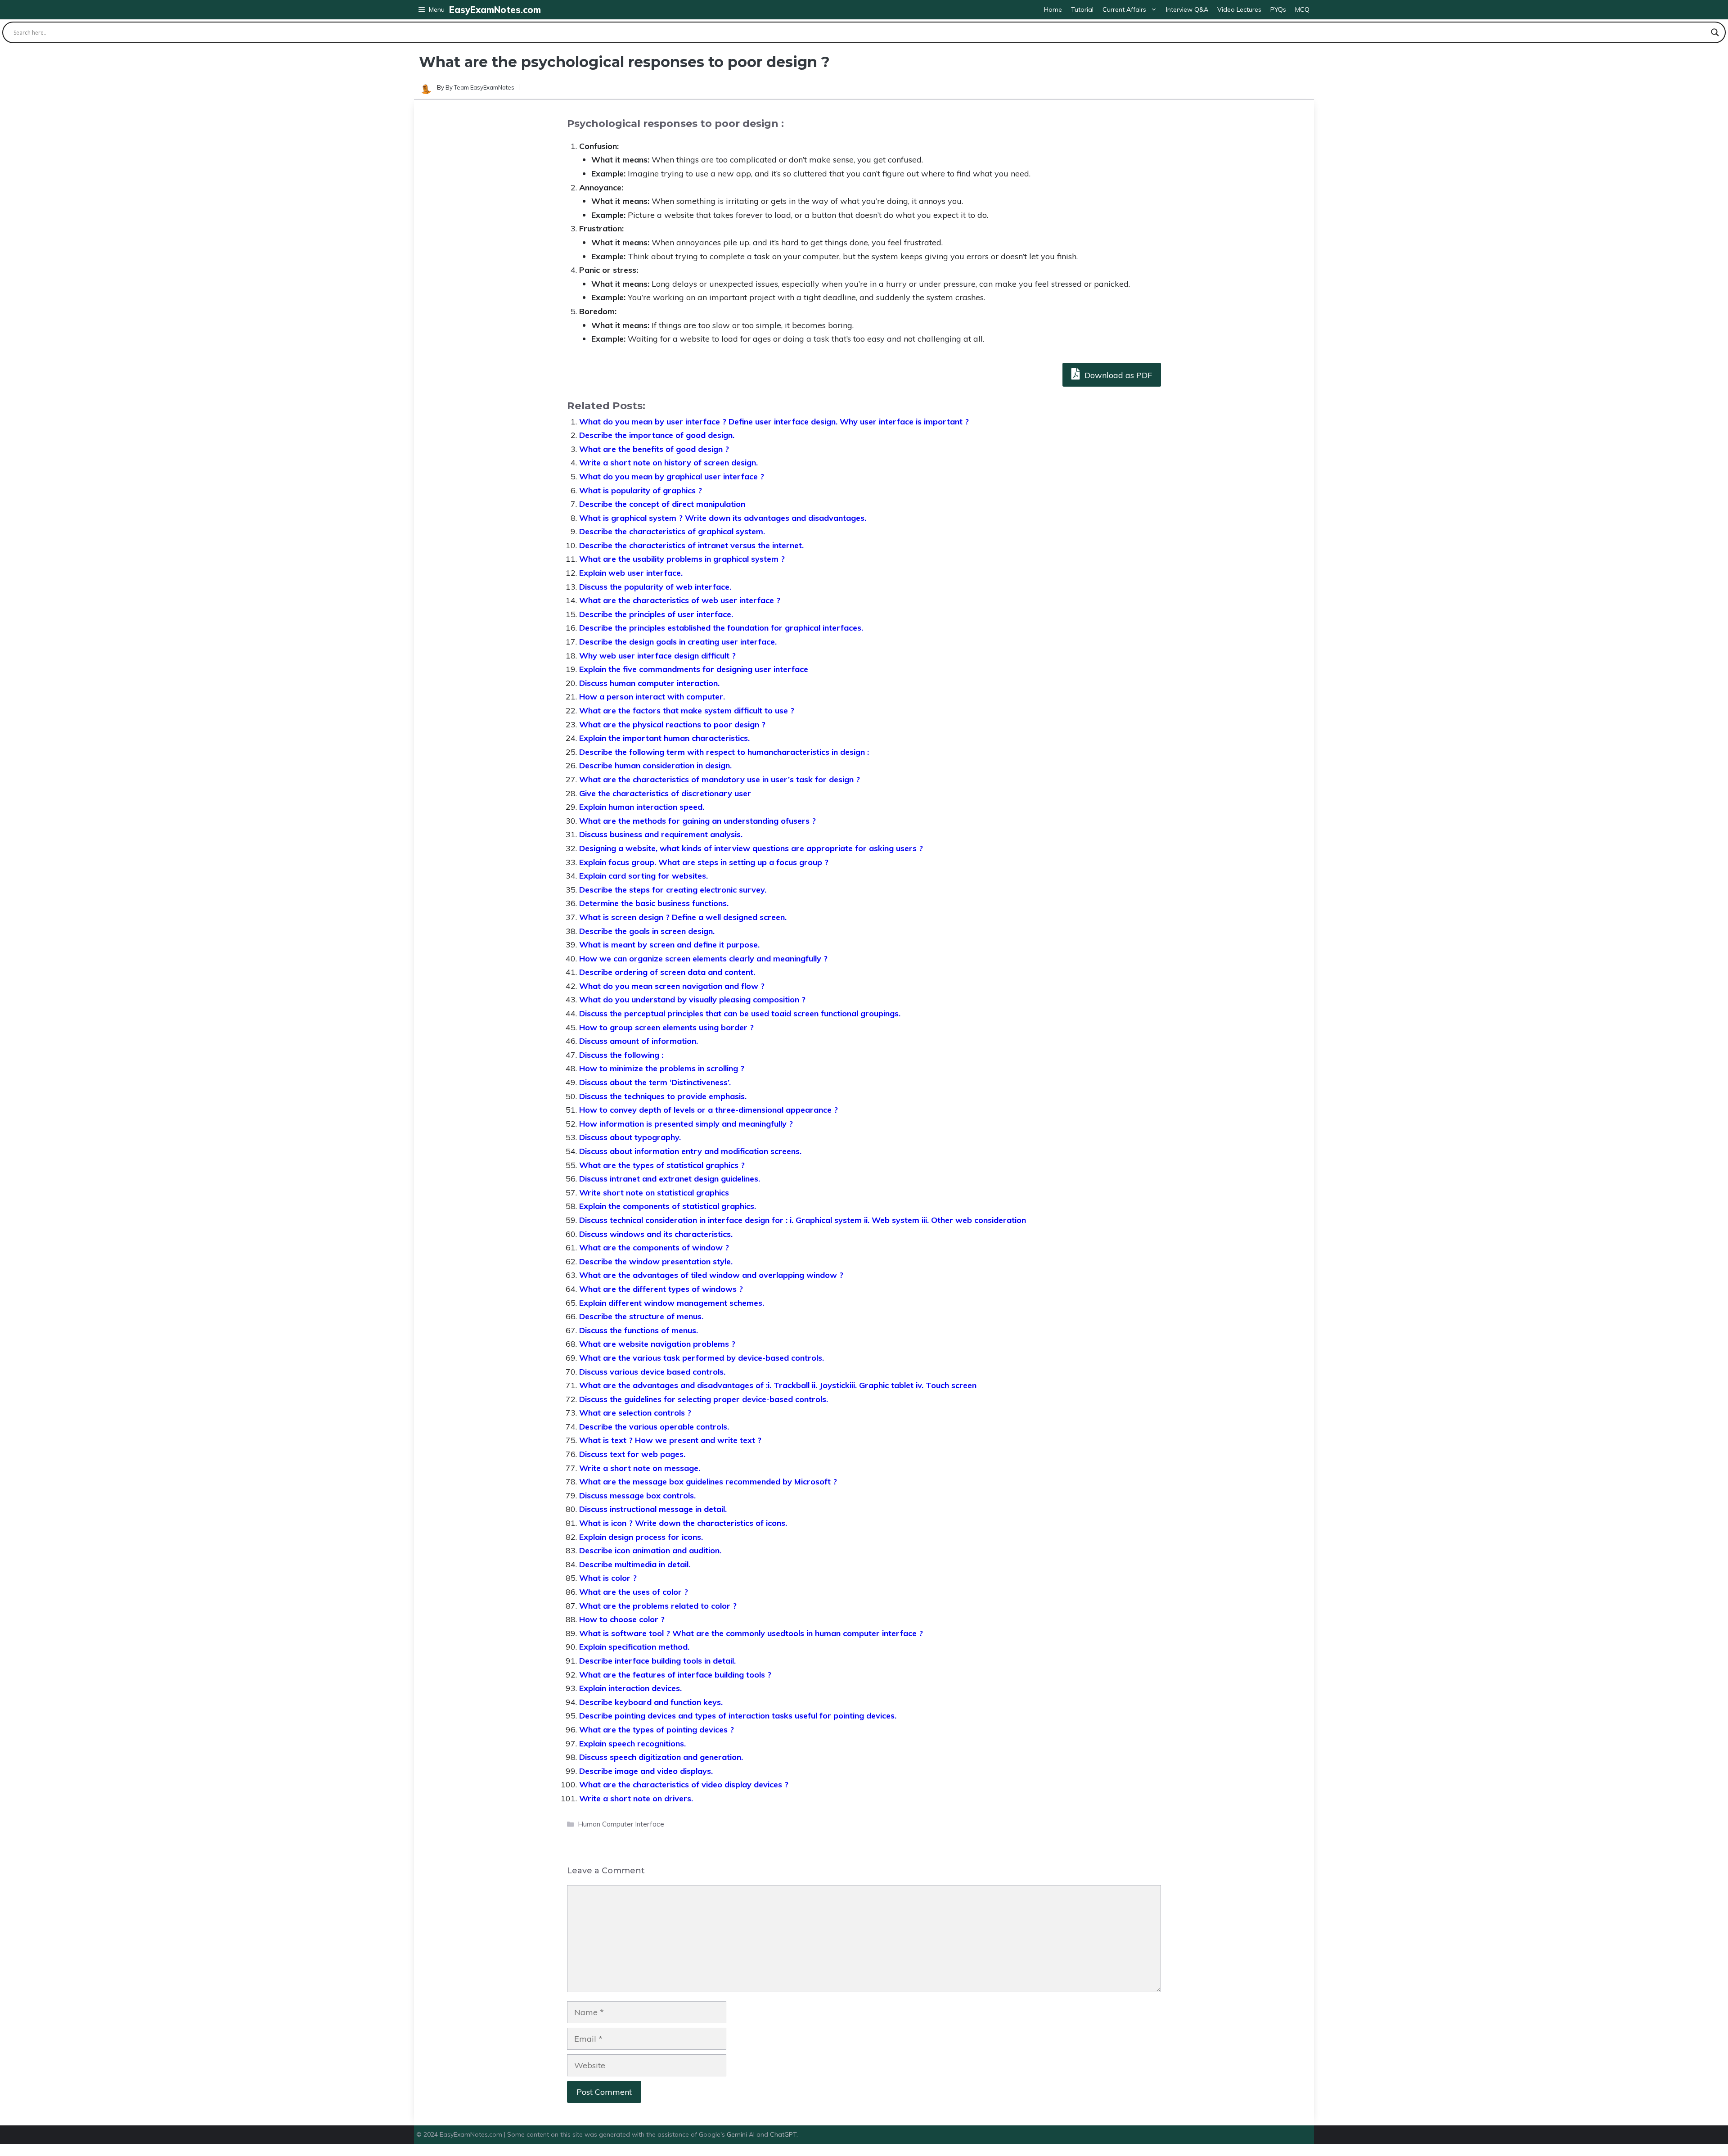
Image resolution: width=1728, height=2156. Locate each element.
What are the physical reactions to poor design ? (672, 724)
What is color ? (608, 1578)
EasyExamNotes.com (495, 10)
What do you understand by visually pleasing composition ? (692, 999)
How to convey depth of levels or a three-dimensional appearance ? (709, 1110)
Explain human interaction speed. (642, 807)
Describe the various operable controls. (654, 1427)
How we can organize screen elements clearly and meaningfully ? (703, 958)
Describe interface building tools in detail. (657, 1661)
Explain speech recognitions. (632, 1743)
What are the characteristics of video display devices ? (684, 1784)
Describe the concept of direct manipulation (662, 504)
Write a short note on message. (640, 1468)
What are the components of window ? (654, 1247)
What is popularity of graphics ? (641, 490)
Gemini (738, 2134)
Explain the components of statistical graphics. (668, 1206)
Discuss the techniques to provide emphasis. (663, 1096)
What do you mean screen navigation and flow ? (672, 986)
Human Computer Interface (621, 1824)
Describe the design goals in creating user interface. (678, 642)
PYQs (1278, 9)
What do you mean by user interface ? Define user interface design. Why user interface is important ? (774, 422)
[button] (432, 10)
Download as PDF (1117, 375)
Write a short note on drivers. (636, 1798)
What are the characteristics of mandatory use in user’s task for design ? (720, 779)
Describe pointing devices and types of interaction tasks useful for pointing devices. (738, 1716)
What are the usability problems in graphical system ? (682, 559)
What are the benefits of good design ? (654, 449)
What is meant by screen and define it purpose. (669, 945)
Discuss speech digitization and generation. (661, 1757)
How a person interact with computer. (652, 697)
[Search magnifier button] (1715, 32)
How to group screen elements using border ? (666, 1027)
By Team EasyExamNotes (480, 87)
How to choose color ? (622, 1619)
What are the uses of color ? (634, 1592)
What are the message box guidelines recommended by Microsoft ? (708, 1482)
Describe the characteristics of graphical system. (672, 531)
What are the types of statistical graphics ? (662, 1165)
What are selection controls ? (635, 1413)
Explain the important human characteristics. (664, 738)
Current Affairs (1124, 9)
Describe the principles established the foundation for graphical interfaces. (721, 628)
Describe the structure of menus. (641, 1316)
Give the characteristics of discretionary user (665, 793)
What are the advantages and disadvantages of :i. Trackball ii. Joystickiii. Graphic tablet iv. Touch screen (778, 1385)
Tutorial (1082, 9)
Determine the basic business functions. (654, 903)
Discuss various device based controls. (652, 1372)
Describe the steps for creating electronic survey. (673, 890)
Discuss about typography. (630, 1137)
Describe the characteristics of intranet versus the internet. (691, 545)
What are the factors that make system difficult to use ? (687, 710)
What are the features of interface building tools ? (675, 1675)
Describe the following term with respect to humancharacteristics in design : (724, 752)
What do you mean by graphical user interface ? (672, 476)
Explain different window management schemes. (672, 1303)
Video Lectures (1239, 9)
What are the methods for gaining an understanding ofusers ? (697, 821)
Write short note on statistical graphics (654, 1193)
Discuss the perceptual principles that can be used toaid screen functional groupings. (740, 1013)
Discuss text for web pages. (632, 1454)
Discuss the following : (621, 1055)
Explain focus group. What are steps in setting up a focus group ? (704, 862)
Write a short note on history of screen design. (668, 462)
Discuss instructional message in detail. (653, 1509)
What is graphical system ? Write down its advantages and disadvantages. (723, 518)
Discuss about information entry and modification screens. (690, 1151)
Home (1053, 9)
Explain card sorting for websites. (643, 876)
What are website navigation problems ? (657, 1344)
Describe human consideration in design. (655, 765)
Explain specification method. (634, 1647)
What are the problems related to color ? (658, 1606)
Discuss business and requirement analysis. (661, 834)
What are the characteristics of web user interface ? (680, 600)
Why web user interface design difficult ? (657, 656)
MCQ (1302, 9)
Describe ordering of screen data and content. (667, 972)
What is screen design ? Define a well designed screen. (683, 917)
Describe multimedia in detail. (635, 1564)
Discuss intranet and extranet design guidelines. (670, 1179)
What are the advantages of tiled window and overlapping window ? (711, 1275)
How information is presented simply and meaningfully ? (686, 1124)
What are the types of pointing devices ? (657, 1730)
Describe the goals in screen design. (647, 931)
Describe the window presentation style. (656, 1261)
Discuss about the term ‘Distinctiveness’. (655, 1082)
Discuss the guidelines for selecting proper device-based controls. (704, 1399)
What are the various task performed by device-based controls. (702, 1358)
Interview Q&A (1187, 9)
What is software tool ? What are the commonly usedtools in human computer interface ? (751, 1633)
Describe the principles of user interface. (656, 614)
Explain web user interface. (631, 573)
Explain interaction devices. (630, 1688)
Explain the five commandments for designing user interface (694, 669)
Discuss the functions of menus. (639, 1330)
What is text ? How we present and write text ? (670, 1440)
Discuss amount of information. (639, 1041)
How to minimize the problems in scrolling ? (662, 1068)
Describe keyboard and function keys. (651, 1702)
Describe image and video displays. (646, 1771)
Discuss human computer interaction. (649, 683)
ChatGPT (783, 2134)
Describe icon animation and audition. (650, 1550)
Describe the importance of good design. (657, 435)
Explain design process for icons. (641, 1537)
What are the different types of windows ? (661, 1289)
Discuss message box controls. (637, 1495)
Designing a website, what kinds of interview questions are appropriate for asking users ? (751, 848)
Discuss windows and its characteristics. (656, 1234)
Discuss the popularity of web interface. (655, 587)
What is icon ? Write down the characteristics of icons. (683, 1523)
